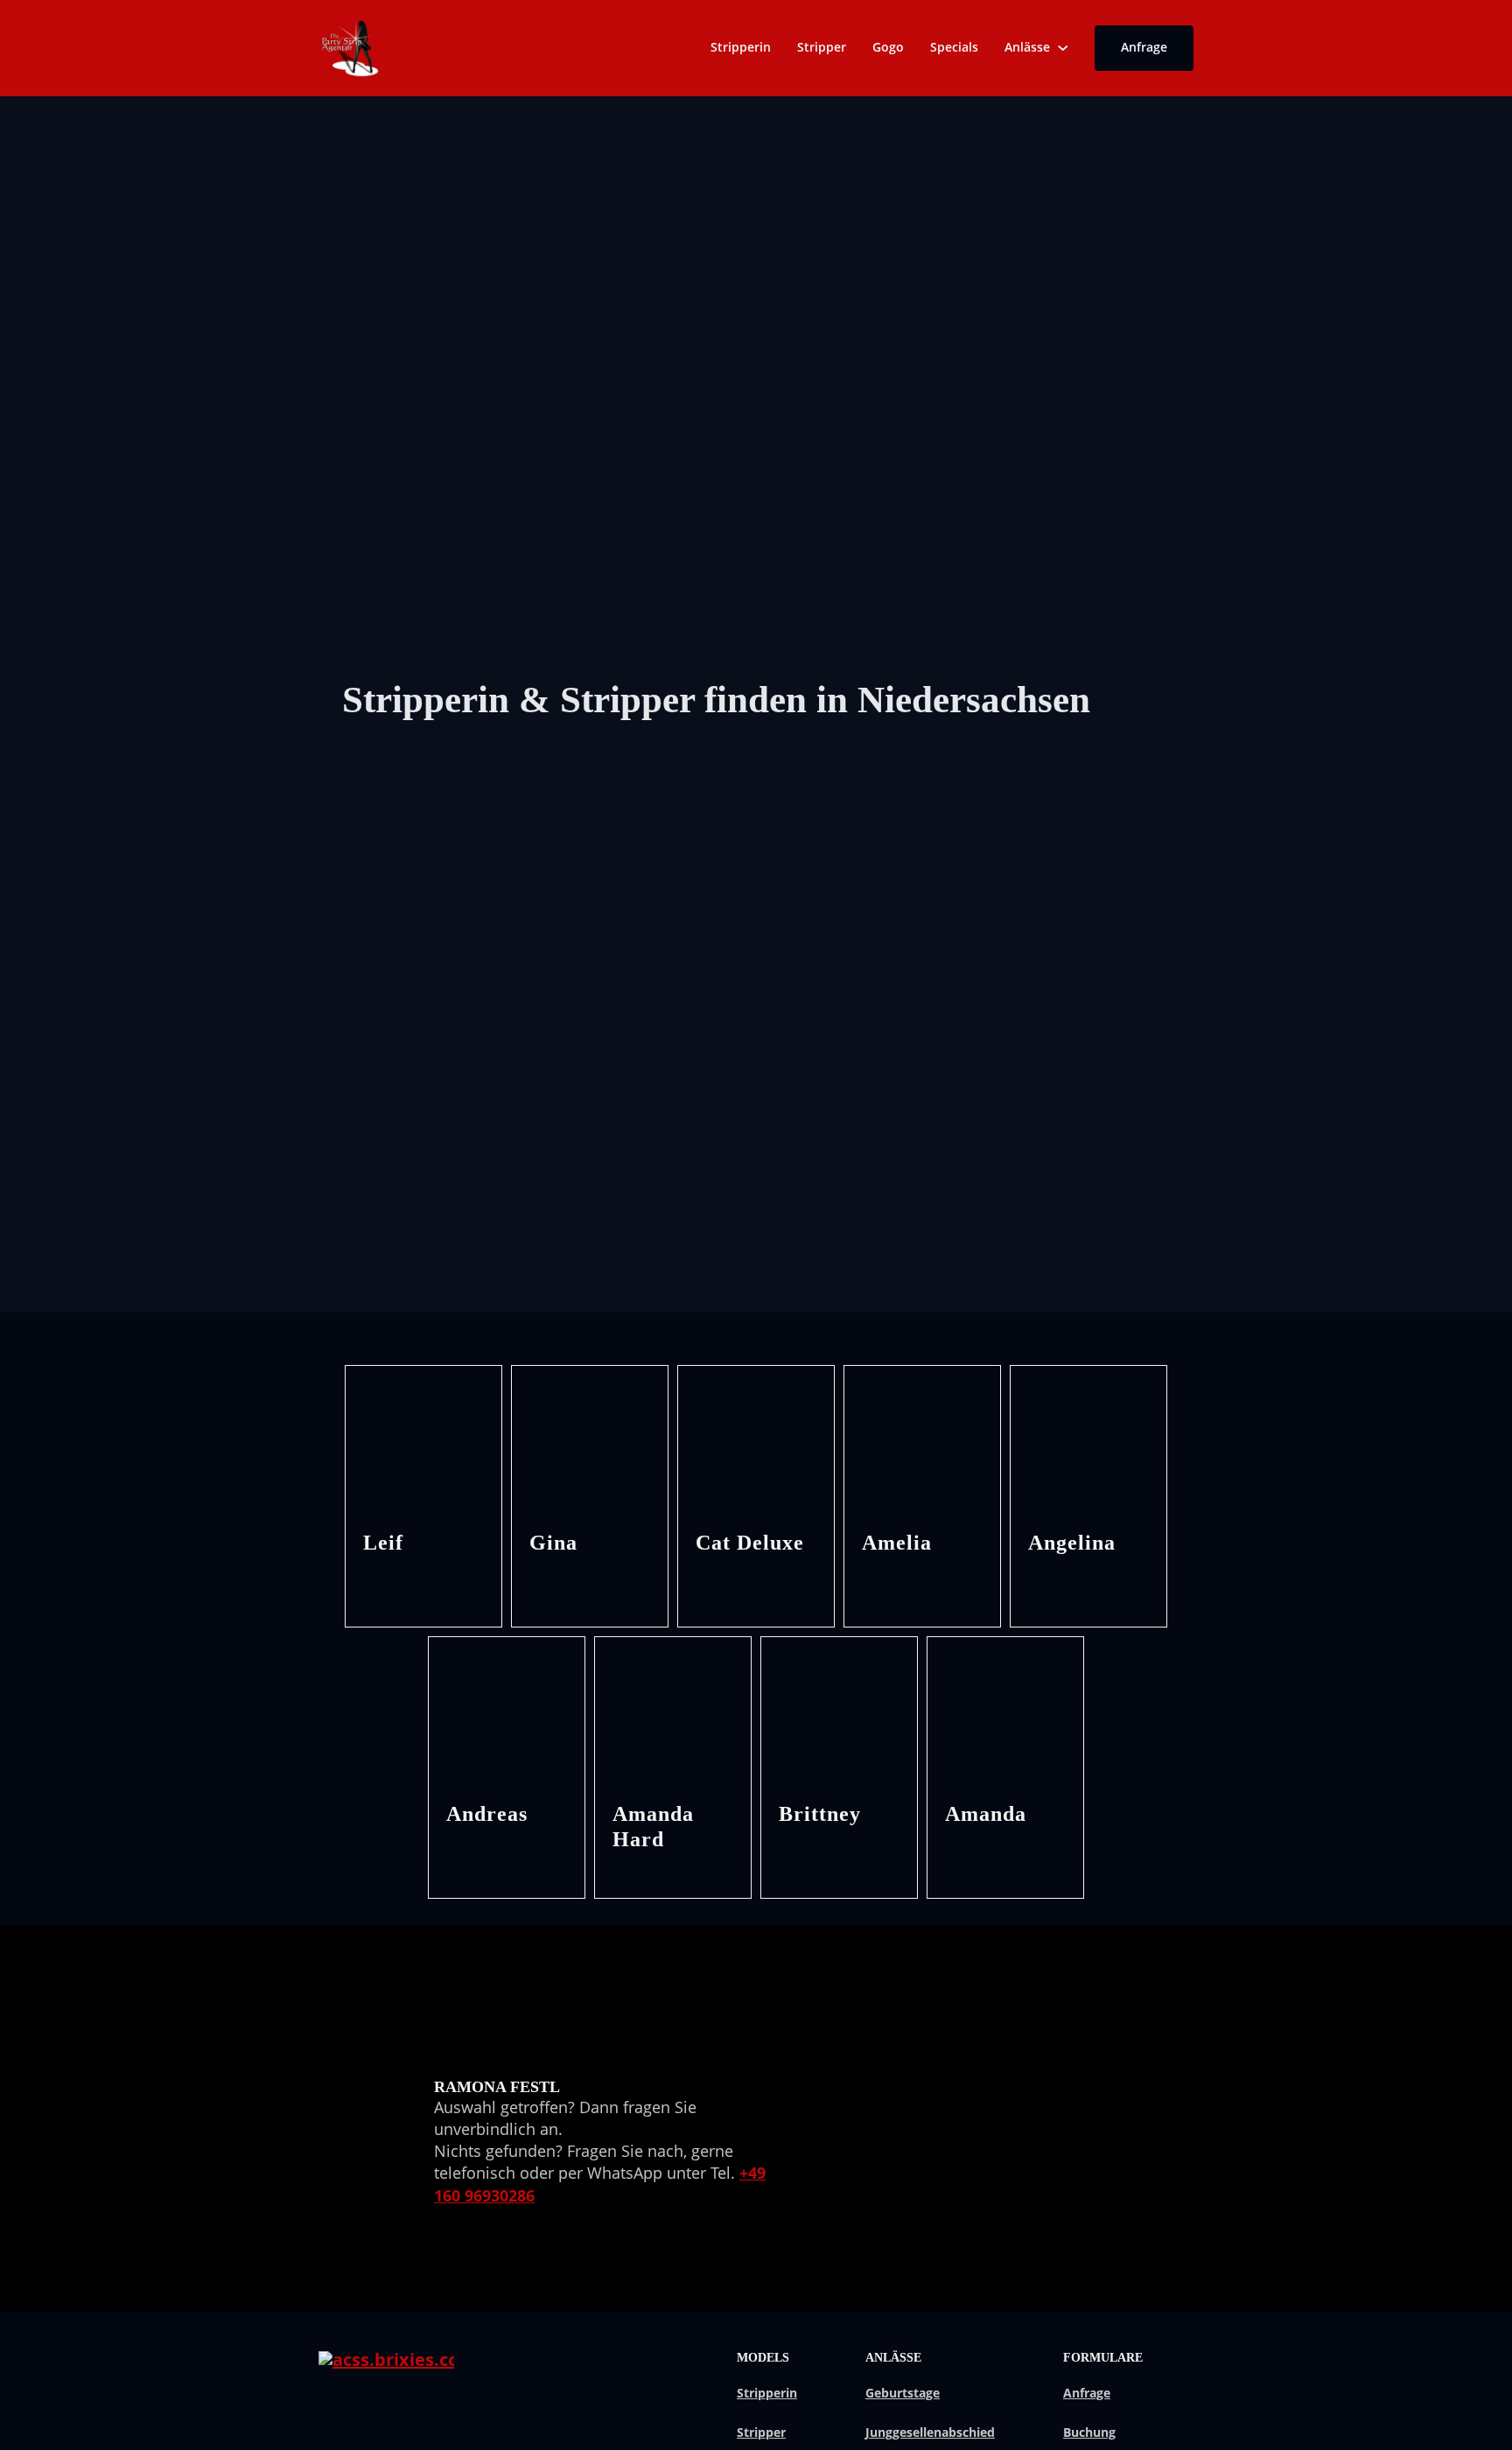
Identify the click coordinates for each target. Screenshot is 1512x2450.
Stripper (822, 47)
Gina (553, 1543)
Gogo (888, 47)
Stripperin (741, 47)
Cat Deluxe (750, 1543)
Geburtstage (903, 2393)
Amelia (897, 1543)
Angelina (1072, 1543)
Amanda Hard (653, 1827)
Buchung (1089, 2432)
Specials (954, 47)
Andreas (487, 1814)
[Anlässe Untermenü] (1063, 48)
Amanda (986, 1814)
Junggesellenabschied (930, 2432)
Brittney (820, 1814)
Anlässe (1027, 47)
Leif (383, 1543)
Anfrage (1144, 47)
